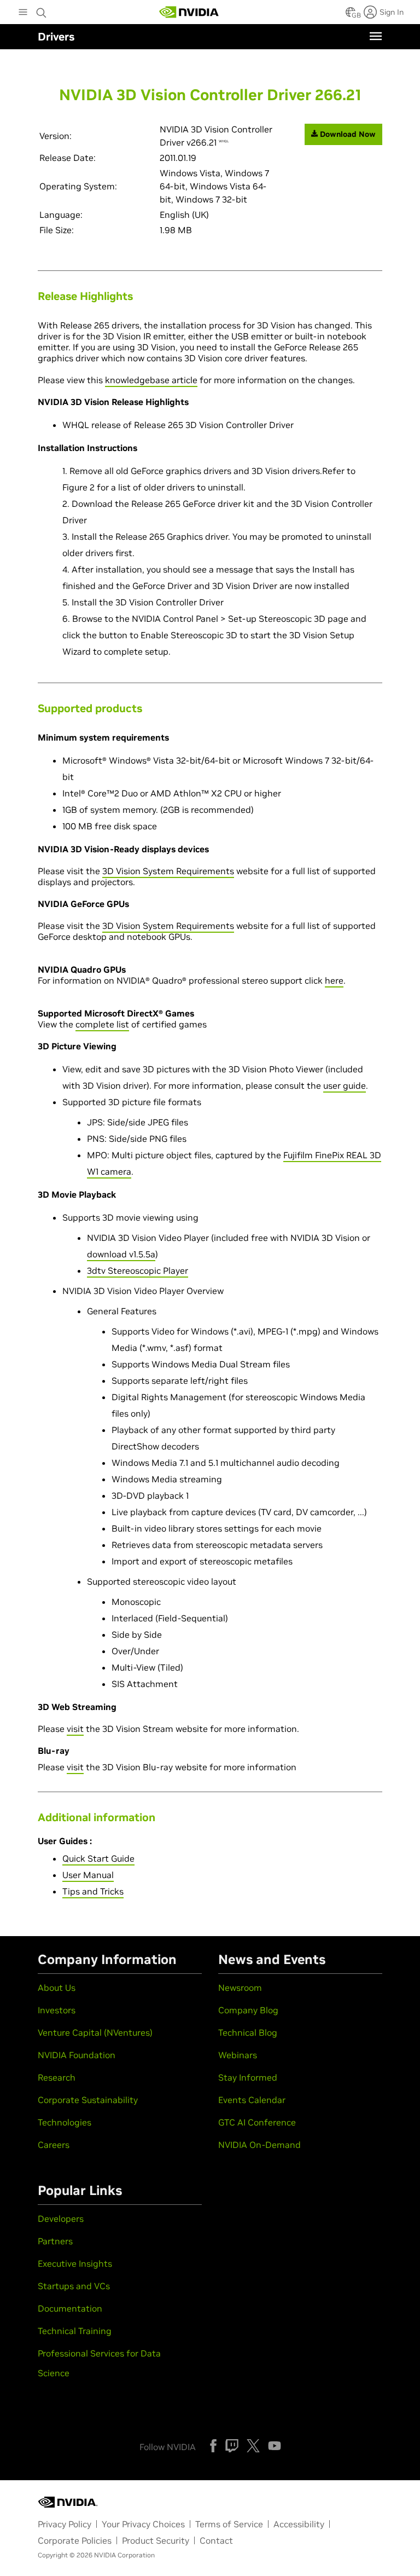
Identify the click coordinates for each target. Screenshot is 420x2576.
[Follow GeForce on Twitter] (253, 2446)
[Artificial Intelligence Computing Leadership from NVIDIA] (189, 12)
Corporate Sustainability (88, 2100)
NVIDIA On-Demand (259, 2145)
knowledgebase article (151, 380)
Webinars (238, 2055)
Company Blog (248, 2010)
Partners (55, 2241)
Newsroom (240, 1988)
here (334, 980)
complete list (102, 1024)
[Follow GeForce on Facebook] (213, 2446)
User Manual (88, 1875)
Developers (61, 2219)
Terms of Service (229, 2524)
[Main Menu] (23, 13)
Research (57, 2077)
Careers (54, 2145)
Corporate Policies (75, 2540)
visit (75, 1729)
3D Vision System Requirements (168, 871)
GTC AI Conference (257, 2122)
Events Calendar (252, 2100)
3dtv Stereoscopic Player (138, 1270)
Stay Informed (248, 2077)
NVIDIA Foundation (77, 2055)
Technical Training (75, 2331)
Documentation (70, 2308)
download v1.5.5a (121, 1254)
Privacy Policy (65, 2524)
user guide (345, 1085)
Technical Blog (248, 2032)
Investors (57, 2010)
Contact (216, 2540)
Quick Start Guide (98, 1858)
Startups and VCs (74, 2286)
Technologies (65, 2122)
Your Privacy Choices (143, 2524)
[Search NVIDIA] (42, 10)
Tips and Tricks (93, 1891)
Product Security (156, 2540)
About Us (57, 1988)
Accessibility (299, 2524)
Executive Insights (75, 2263)
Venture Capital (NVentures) (95, 2032)
